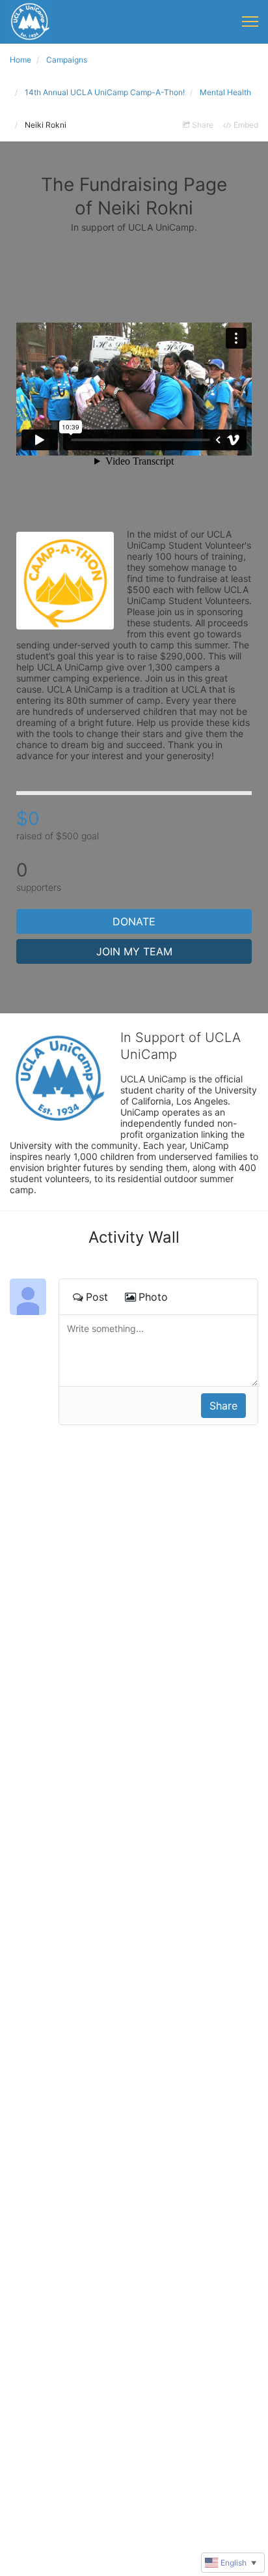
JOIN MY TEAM (134, 951)
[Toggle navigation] (250, 22)
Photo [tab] (153, 1297)
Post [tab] (97, 1297)
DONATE (134, 921)
